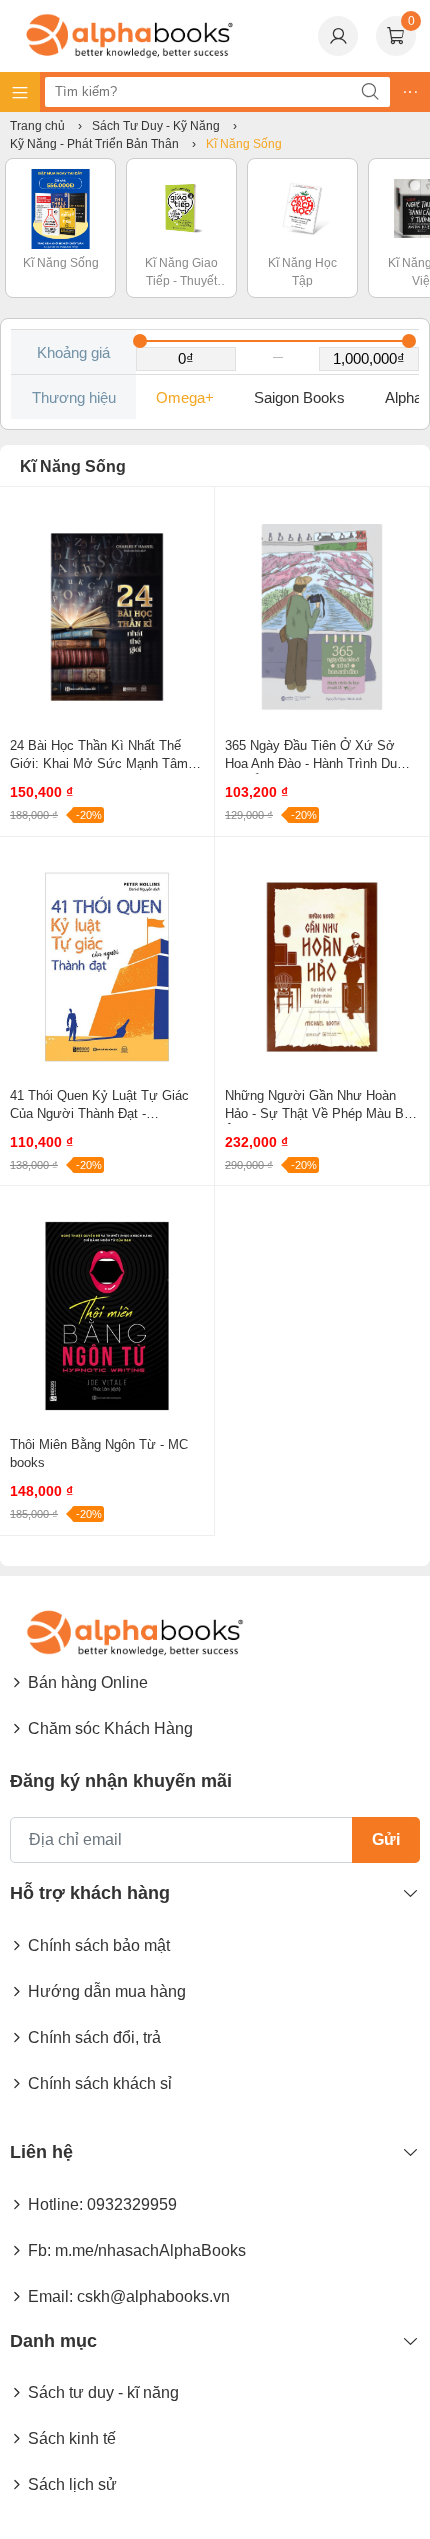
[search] (370, 92)
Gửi (386, 1839)
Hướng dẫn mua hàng (107, 1991)
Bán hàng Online (88, 1682)
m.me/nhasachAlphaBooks (150, 2250)
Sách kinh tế (72, 2438)
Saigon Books (299, 397)
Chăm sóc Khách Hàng (110, 1728)
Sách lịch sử (72, 2484)
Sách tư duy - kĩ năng (103, 2392)
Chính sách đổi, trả (94, 2037)
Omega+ (185, 397)
